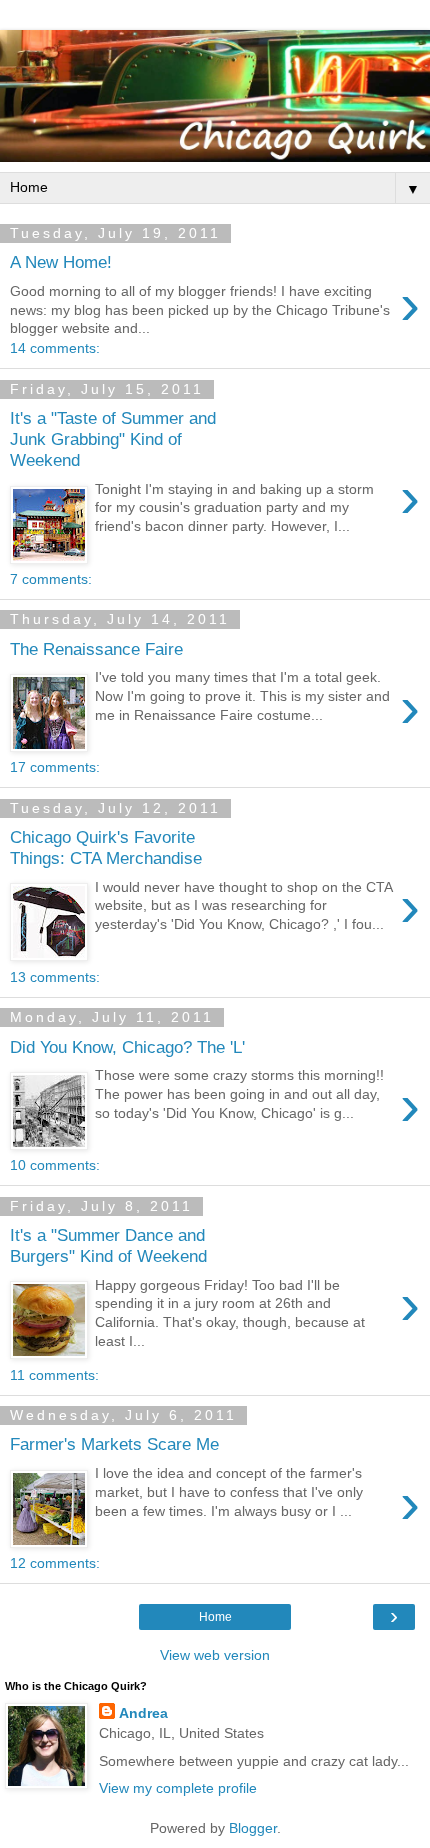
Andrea (143, 1713)
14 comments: (55, 348)
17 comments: (55, 767)
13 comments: (55, 977)
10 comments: (55, 1165)
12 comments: (55, 1563)
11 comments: (54, 1375)
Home (215, 1617)
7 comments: (51, 579)
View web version (215, 1655)
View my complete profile (178, 1788)
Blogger (253, 1828)
